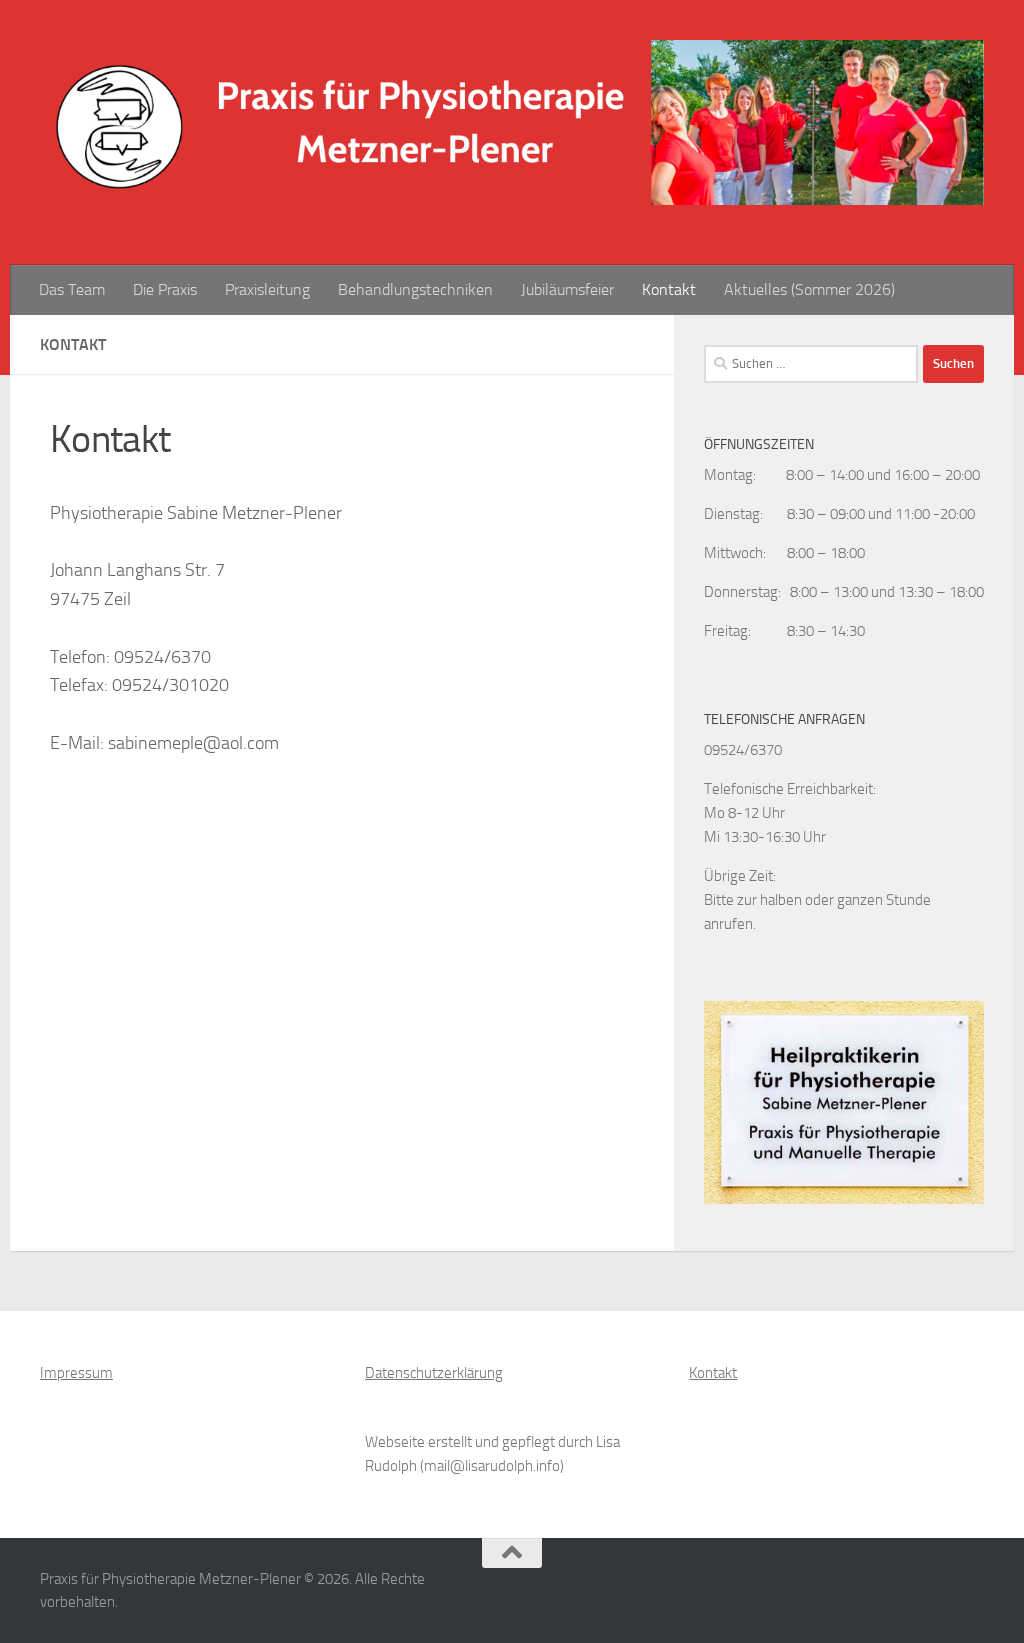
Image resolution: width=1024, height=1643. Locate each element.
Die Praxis (165, 289)
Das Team (72, 289)
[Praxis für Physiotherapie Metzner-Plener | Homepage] (512, 122)
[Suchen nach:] (811, 364)
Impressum (76, 1373)
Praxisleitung (267, 289)
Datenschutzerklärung (434, 1373)
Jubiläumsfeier (567, 289)
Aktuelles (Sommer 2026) (809, 289)
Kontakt (669, 289)
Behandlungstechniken (415, 289)
